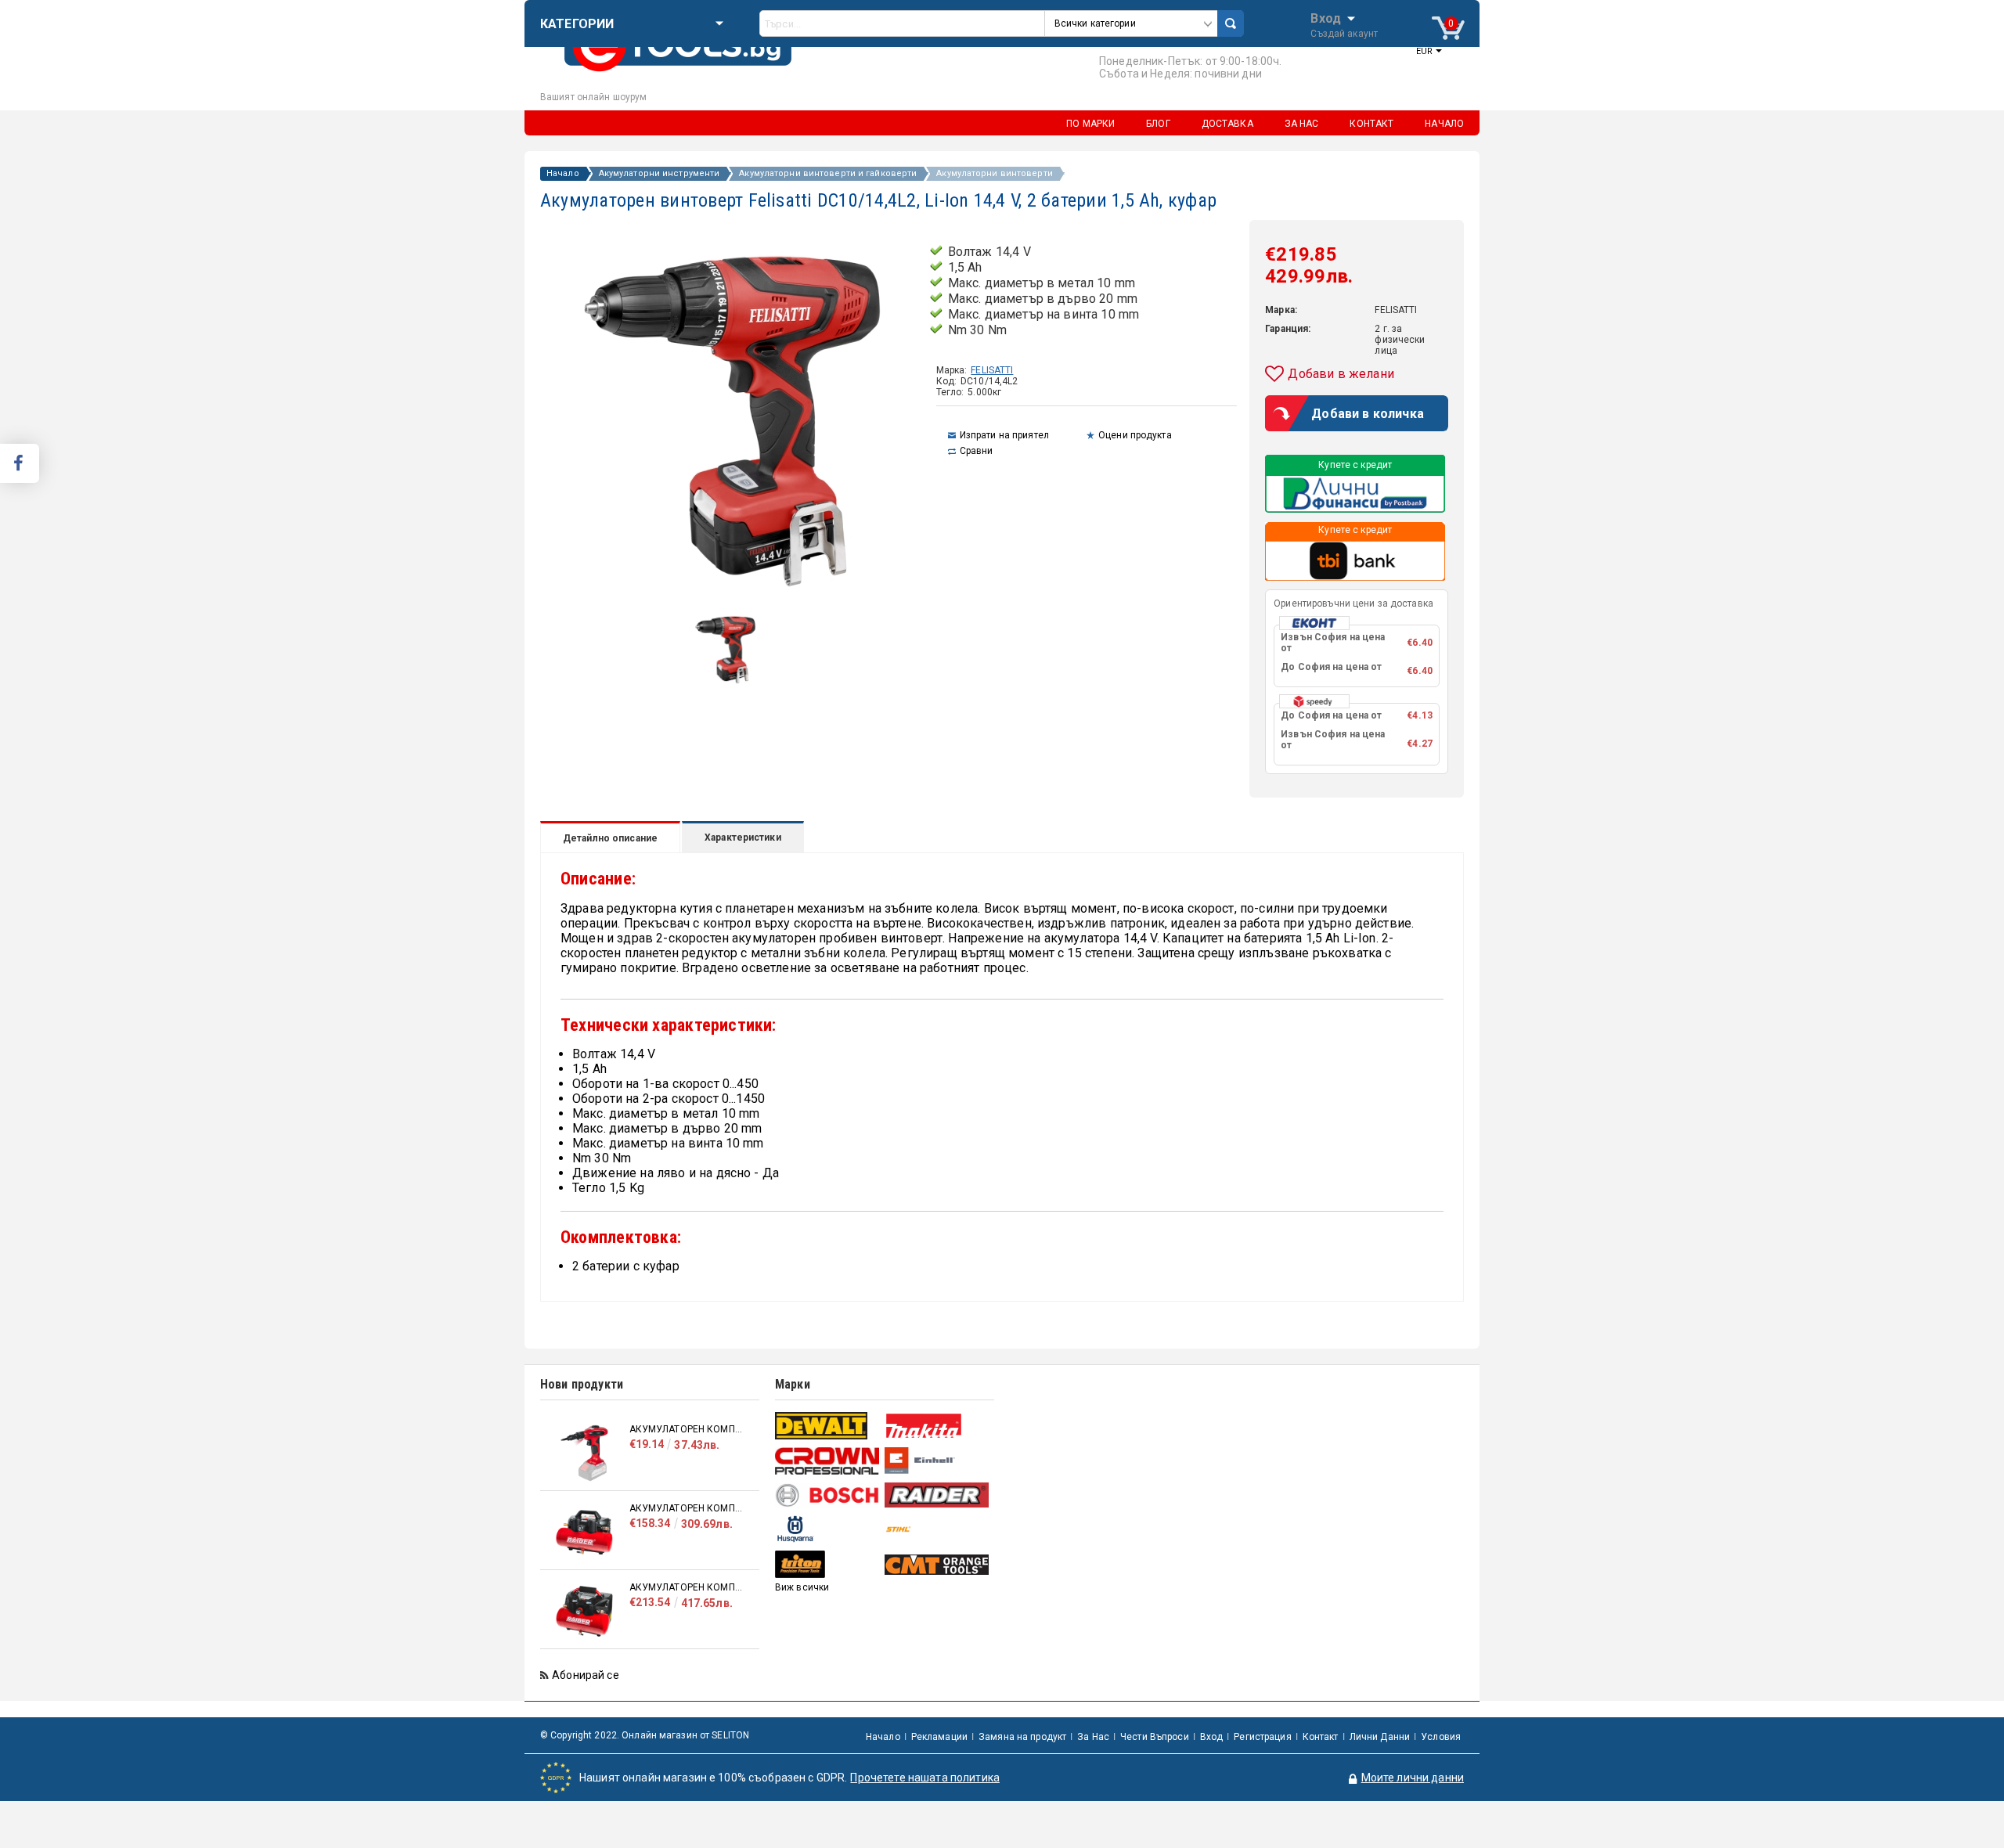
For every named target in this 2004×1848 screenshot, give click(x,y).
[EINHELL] (937, 1461)
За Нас (1093, 1737)
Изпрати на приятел (1004, 435)
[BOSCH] (828, 1495)
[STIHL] (937, 1529)
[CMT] (937, 1565)
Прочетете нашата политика (925, 1778)
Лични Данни (1380, 1737)
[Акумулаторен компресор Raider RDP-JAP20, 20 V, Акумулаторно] (585, 1453)
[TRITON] (828, 1564)
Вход (1326, 17)
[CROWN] (828, 1461)
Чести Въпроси (1155, 1737)
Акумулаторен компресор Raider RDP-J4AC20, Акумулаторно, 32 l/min (687, 1508)
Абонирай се (586, 1675)
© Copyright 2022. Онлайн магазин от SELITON (645, 1735)
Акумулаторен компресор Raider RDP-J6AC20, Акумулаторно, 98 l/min (687, 1587)
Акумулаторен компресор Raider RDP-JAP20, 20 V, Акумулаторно (687, 1429)
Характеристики (743, 838)
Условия (1441, 1737)
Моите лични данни (1413, 1778)
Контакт (1321, 1737)
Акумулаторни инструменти (660, 174)
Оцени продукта (1135, 435)
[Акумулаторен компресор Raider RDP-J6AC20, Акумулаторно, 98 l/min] (585, 1611)
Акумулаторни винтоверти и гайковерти (828, 174)
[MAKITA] (937, 1426)
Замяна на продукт (1022, 1737)
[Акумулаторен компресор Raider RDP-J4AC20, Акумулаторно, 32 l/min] (585, 1532)
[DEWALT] (828, 1426)
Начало (563, 174)
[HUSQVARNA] (828, 1529)
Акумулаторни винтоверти (995, 174)
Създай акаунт (1344, 34)
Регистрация (1262, 1737)
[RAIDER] (937, 1495)
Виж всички (802, 1587)
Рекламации (939, 1737)
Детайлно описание (610, 838)
